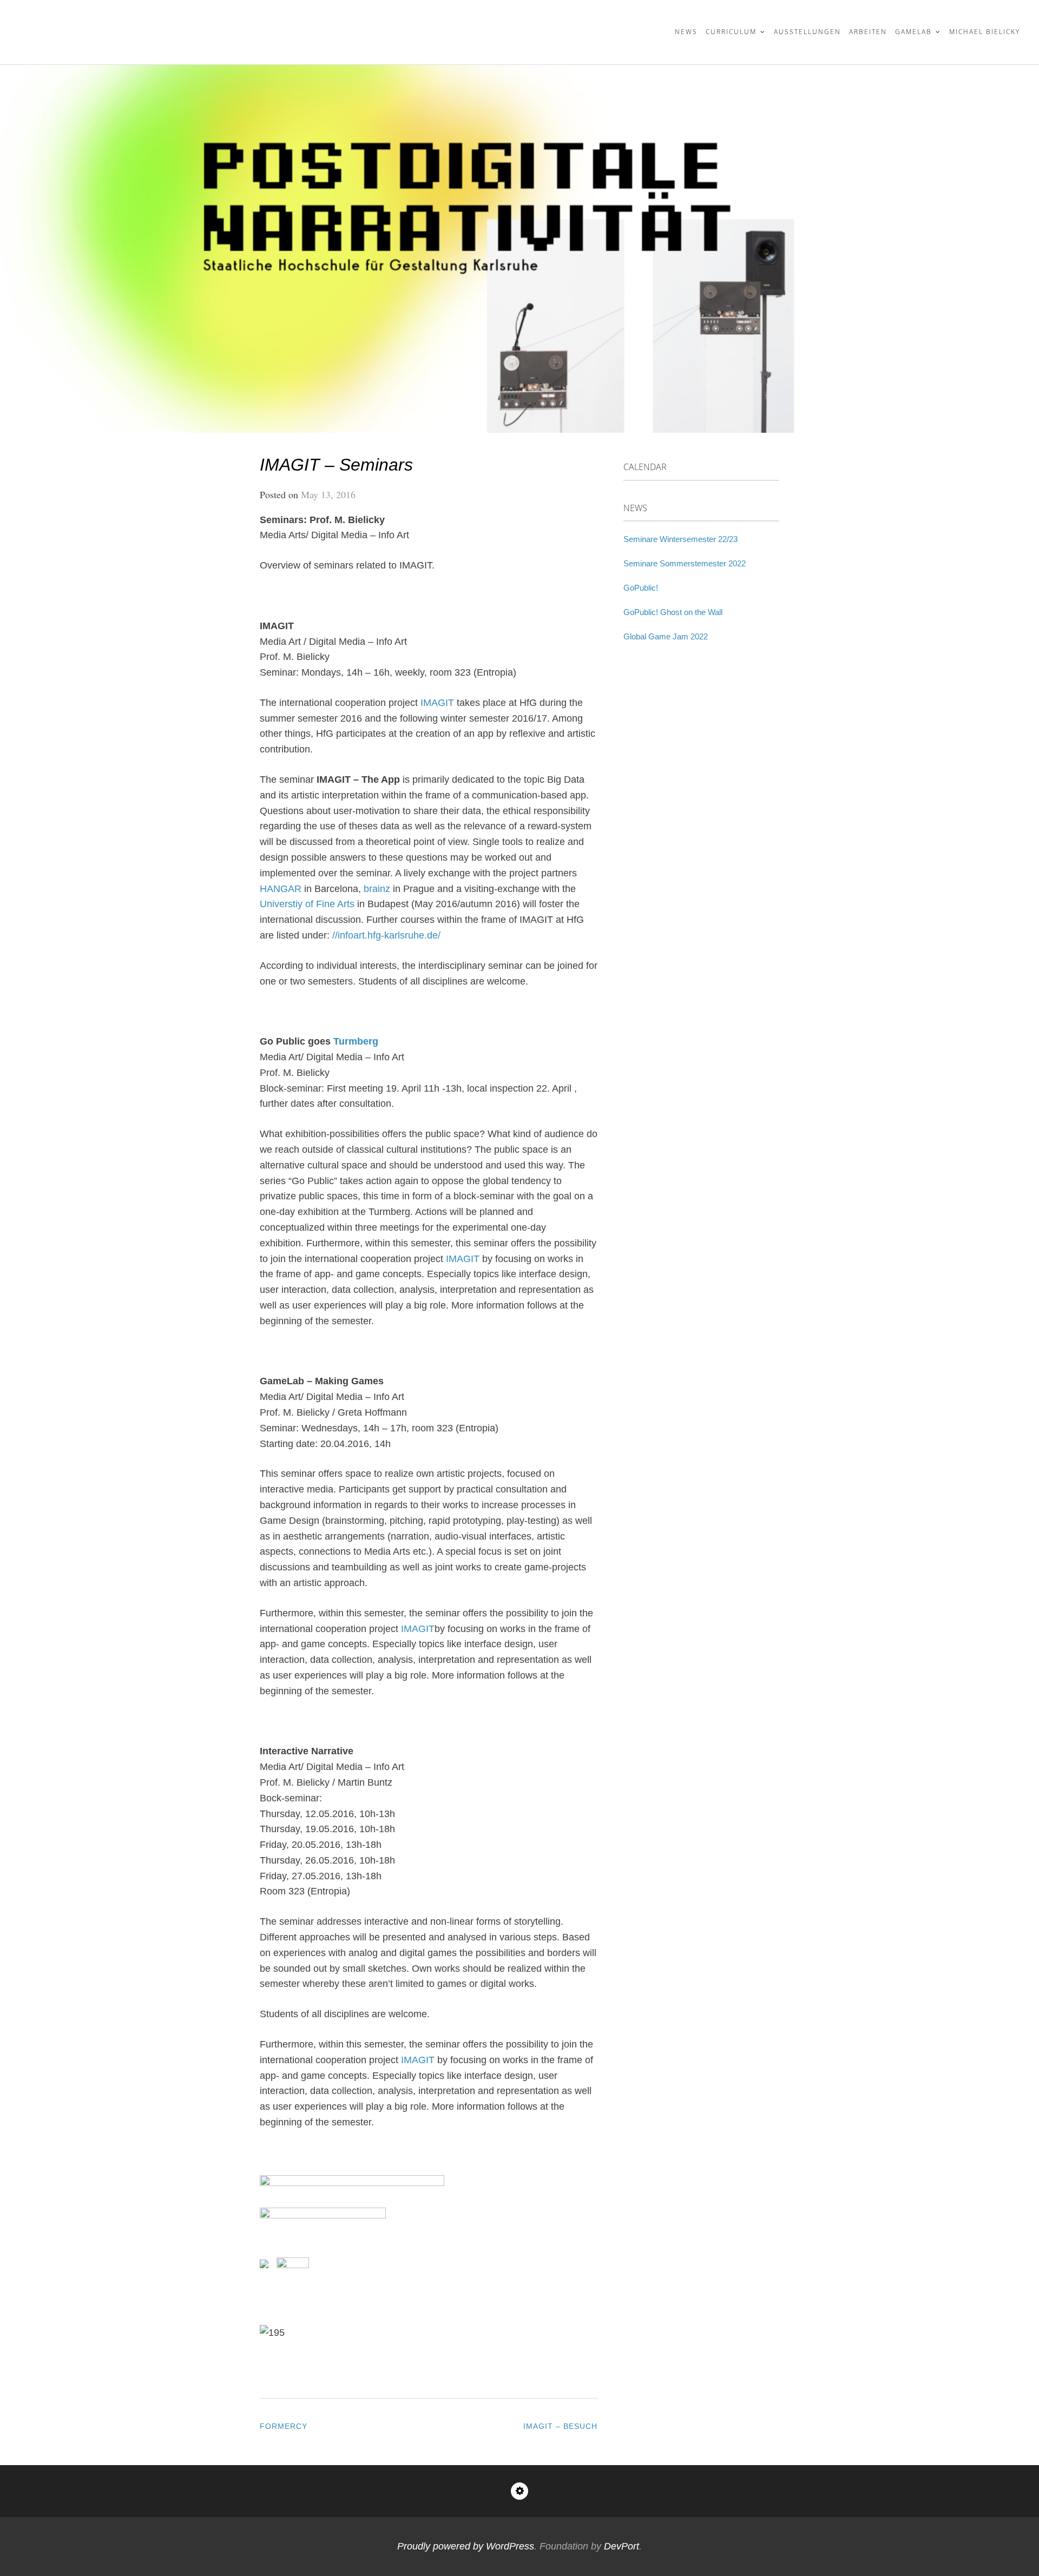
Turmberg (356, 1041)
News (686, 32)
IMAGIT (437, 703)
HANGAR (281, 889)
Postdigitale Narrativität (127, 25)
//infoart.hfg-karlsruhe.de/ (386, 935)
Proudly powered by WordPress (466, 2546)
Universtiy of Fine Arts (307, 904)
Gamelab (913, 32)
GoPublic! (641, 588)
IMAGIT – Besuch (560, 2426)
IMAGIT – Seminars (336, 465)
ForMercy (284, 2426)
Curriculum (731, 32)
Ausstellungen (807, 32)
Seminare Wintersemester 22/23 (680, 539)
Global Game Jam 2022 (666, 636)
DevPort (622, 2546)
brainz (377, 889)
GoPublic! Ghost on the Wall (673, 612)
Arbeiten (868, 32)
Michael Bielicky (985, 32)
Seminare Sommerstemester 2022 (685, 563)
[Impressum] (519, 2491)
